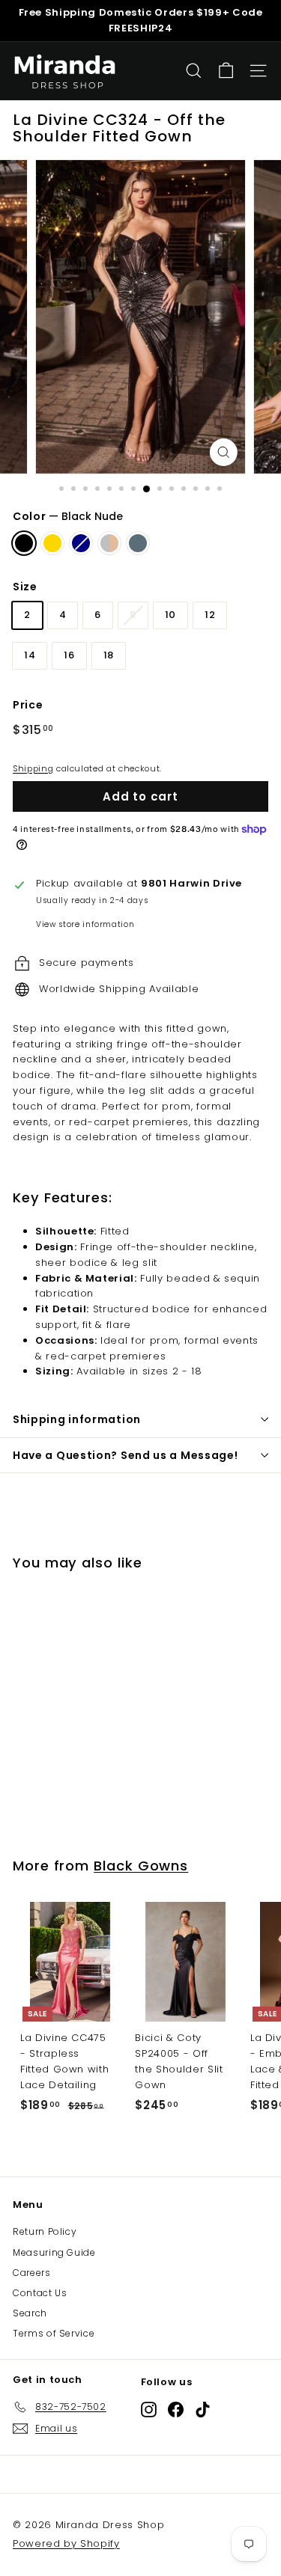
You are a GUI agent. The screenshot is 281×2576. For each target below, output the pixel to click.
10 (170, 615)
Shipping (33, 768)
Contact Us (40, 2293)
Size (25, 587)
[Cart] (226, 71)
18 (109, 655)
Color (68, 516)
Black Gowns (141, 1866)
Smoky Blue (138, 543)
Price (28, 705)
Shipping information (77, 1419)
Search (30, 2313)
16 (69, 655)
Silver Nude (109, 543)
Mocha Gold (52, 543)
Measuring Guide (54, 2252)
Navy (81, 543)
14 (30, 655)
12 (210, 615)
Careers (32, 2273)
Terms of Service (54, 2333)
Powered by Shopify (66, 2543)
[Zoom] (224, 452)
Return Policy (45, 2231)
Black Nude (24, 543)
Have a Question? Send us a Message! (126, 1455)
